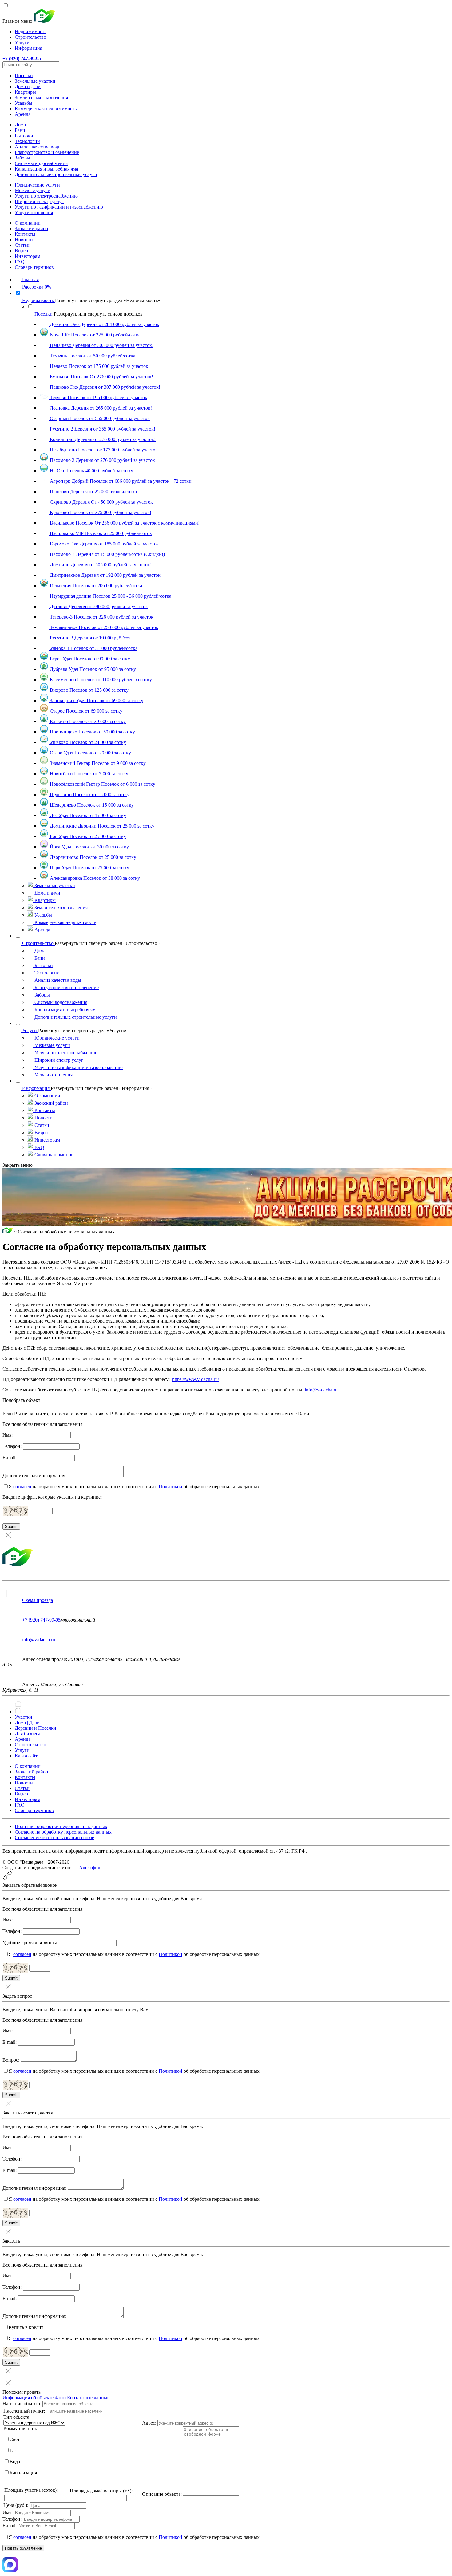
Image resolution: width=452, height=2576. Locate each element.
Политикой (170, 1487)
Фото (60, 2398)
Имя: (8, 1435)
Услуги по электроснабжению (46, 196)
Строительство (30, 37)
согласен (22, 1487)
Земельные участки (35, 81)
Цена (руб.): (16, 2505)
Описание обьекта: (162, 2494)
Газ (13, 2450)
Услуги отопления (34, 212)
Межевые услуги (33, 190)
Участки (24, 1717)
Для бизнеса (28, 1734)
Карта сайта (27, 1756)
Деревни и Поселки (36, 1728)
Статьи (22, 245)
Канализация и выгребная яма (46, 169)
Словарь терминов (34, 267)
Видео (21, 251)
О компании (28, 223)
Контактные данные (88, 2398)
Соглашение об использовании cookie (54, 1837)
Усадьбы (24, 103)
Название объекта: (22, 2403)
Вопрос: (11, 2060)
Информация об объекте (28, 2398)
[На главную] (8, 1232)
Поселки (24, 75)
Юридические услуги (37, 185)
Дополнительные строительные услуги (56, 174)
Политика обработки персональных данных (61, 1826)
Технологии (27, 141)
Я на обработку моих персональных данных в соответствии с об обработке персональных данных (134, 1487)
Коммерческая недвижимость (46, 109)
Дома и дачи (28, 87)
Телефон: (12, 1446)
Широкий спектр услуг (39, 201)
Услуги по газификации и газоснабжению (59, 207)
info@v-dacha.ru (321, 1390)
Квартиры (25, 92)
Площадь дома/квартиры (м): (101, 2491)
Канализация (23, 2473)
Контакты (25, 234)
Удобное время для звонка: (30, 1943)
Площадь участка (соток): (31, 2490)
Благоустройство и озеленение (47, 152)
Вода (15, 2462)
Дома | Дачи (27, 1723)
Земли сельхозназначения (41, 98)
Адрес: (149, 2423)
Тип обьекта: (17, 2417)
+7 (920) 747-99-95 (41, 1620)
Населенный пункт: (24, 2411)
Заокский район (32, 228)
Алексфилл (91, 1868)
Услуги (22, 43)
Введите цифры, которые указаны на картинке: (52, 1497)
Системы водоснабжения (41, 163)
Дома (20, 125)
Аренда (23, 114)
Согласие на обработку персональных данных (63, 1832)
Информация (28, 48)
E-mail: (10, 1458)
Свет (15, 2439)
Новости (24, 240)
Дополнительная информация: (34, 1475)
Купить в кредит (26, 2327)
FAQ (20, 262)
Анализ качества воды (38, 147)
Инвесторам (28, 256)
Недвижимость (31, 31)
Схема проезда (38, 1600)
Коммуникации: (20, 2428)
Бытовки (24, 136)
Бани (20, 130)
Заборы (22, 158)
